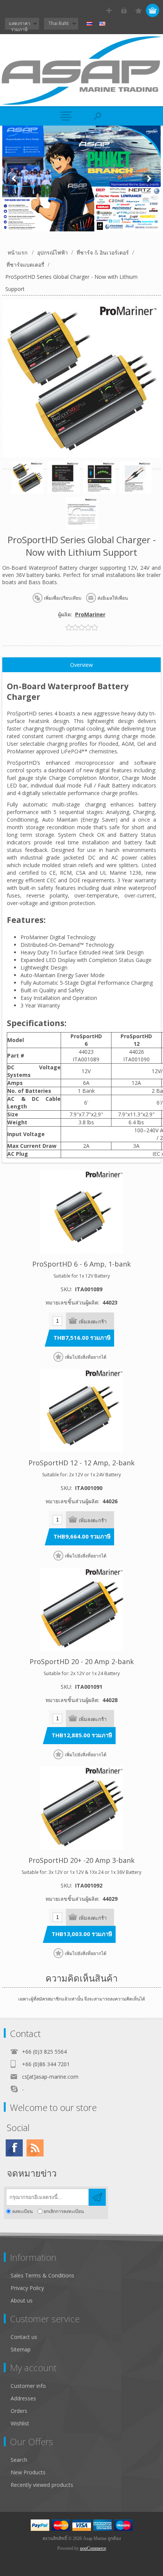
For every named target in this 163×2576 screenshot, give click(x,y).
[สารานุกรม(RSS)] (35, 2148)
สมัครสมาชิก (109, 10)
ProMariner (90, 614)
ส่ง (97, 2197)
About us (22, 2300)
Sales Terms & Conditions (42, 2275)
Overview (81, 665)
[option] (81, 178)
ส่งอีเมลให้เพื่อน (113, 598)
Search (19, 2460)
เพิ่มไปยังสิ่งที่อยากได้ (86, 1357)
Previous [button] (14, 178)
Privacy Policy (27, 2288)
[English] (102, 24)
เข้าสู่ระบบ (124, 10)
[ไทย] (89, 24)
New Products (28, 2472)
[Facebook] (14, 2148)
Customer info (28, 2386)
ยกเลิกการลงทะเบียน (64, 2211)
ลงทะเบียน (22, 2211)
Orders (19, 2411)
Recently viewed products (42, 2485)
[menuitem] (85, 2275)
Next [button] (149, 178)
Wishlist (20, 2423)
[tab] (81, 665)
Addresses (23, 2398)
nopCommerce (93, 2548)
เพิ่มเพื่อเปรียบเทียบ (63, 598)
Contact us (24, 2337)
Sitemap (21, 2349)
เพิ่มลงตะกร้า (93, 1322)
